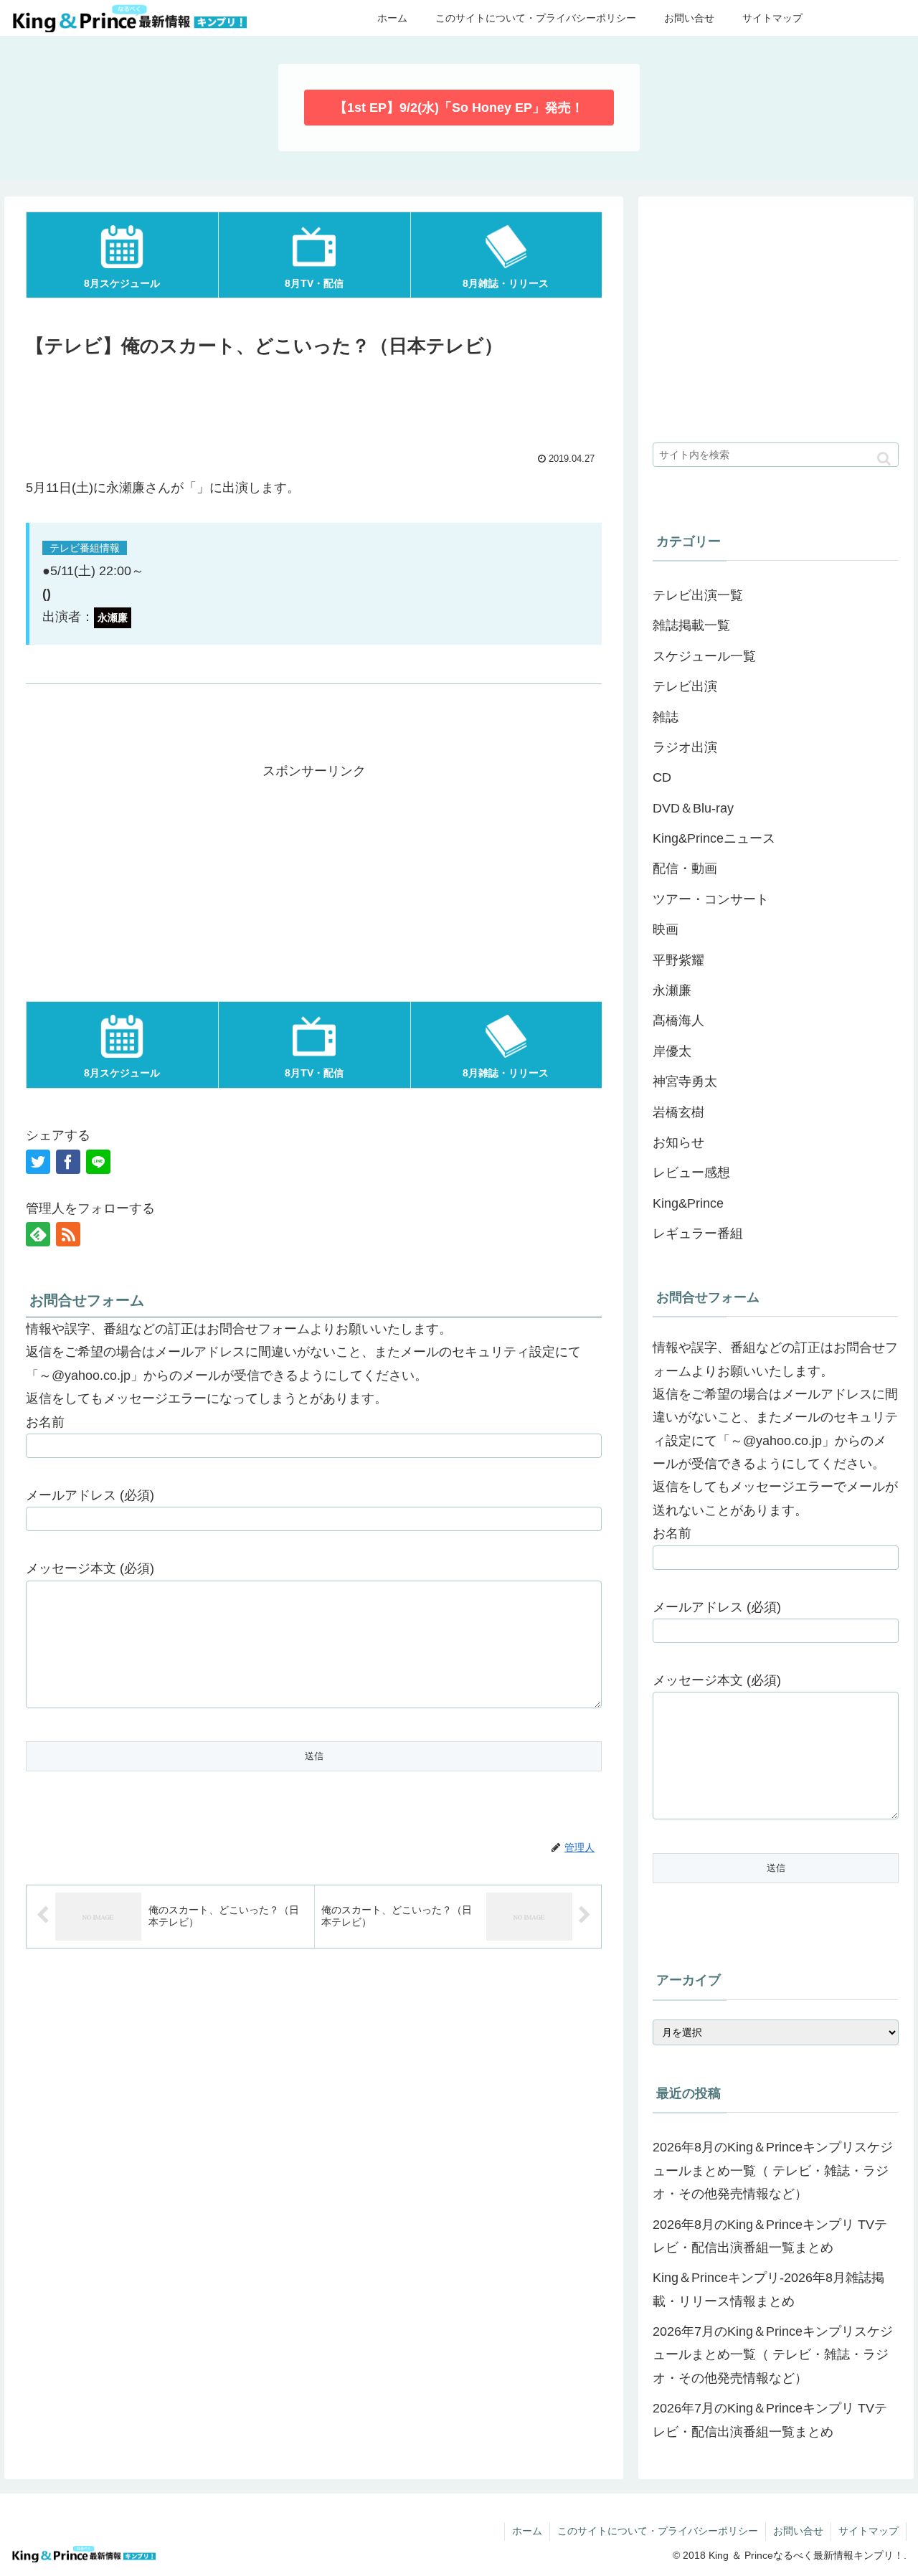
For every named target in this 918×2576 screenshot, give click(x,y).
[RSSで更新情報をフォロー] (68, 1234)
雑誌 (666, 717)
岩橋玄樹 (678, 1112)
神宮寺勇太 (685, 1081)
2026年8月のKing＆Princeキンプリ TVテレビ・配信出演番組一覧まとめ (770, 2236)
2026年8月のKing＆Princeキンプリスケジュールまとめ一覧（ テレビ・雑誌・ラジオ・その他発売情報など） (773, 2170)
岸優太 (672, 1051)
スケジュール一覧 (704, 656)
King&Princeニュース (714, 838)
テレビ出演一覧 (698, 595)
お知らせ (678, 1142)
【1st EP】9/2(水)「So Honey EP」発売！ (459, 108)
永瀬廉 (672, 990)
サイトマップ (869, 2531)
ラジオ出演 (685, 747)
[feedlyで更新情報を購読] (38, 1234)
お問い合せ (798, 2531)
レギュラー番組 (698, 1233)
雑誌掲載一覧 (691, 625)
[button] (884, 459)
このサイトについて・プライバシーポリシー (658, 2531)
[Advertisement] (314, 402)
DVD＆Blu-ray (693, 808)
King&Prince (688, 1203)
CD (662, 777)
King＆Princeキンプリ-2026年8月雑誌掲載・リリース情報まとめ (768, 2289)
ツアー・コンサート (711, 899)
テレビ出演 (685, 686)
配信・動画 (685, 868)
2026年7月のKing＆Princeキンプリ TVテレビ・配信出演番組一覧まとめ (770, 2420)
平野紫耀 (678, 960)
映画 (666, 929)
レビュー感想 (691, 1173)
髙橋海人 (678, 1021)
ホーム (527, 2531)
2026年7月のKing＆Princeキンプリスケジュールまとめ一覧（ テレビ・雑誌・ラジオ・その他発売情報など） (773, 2355)
